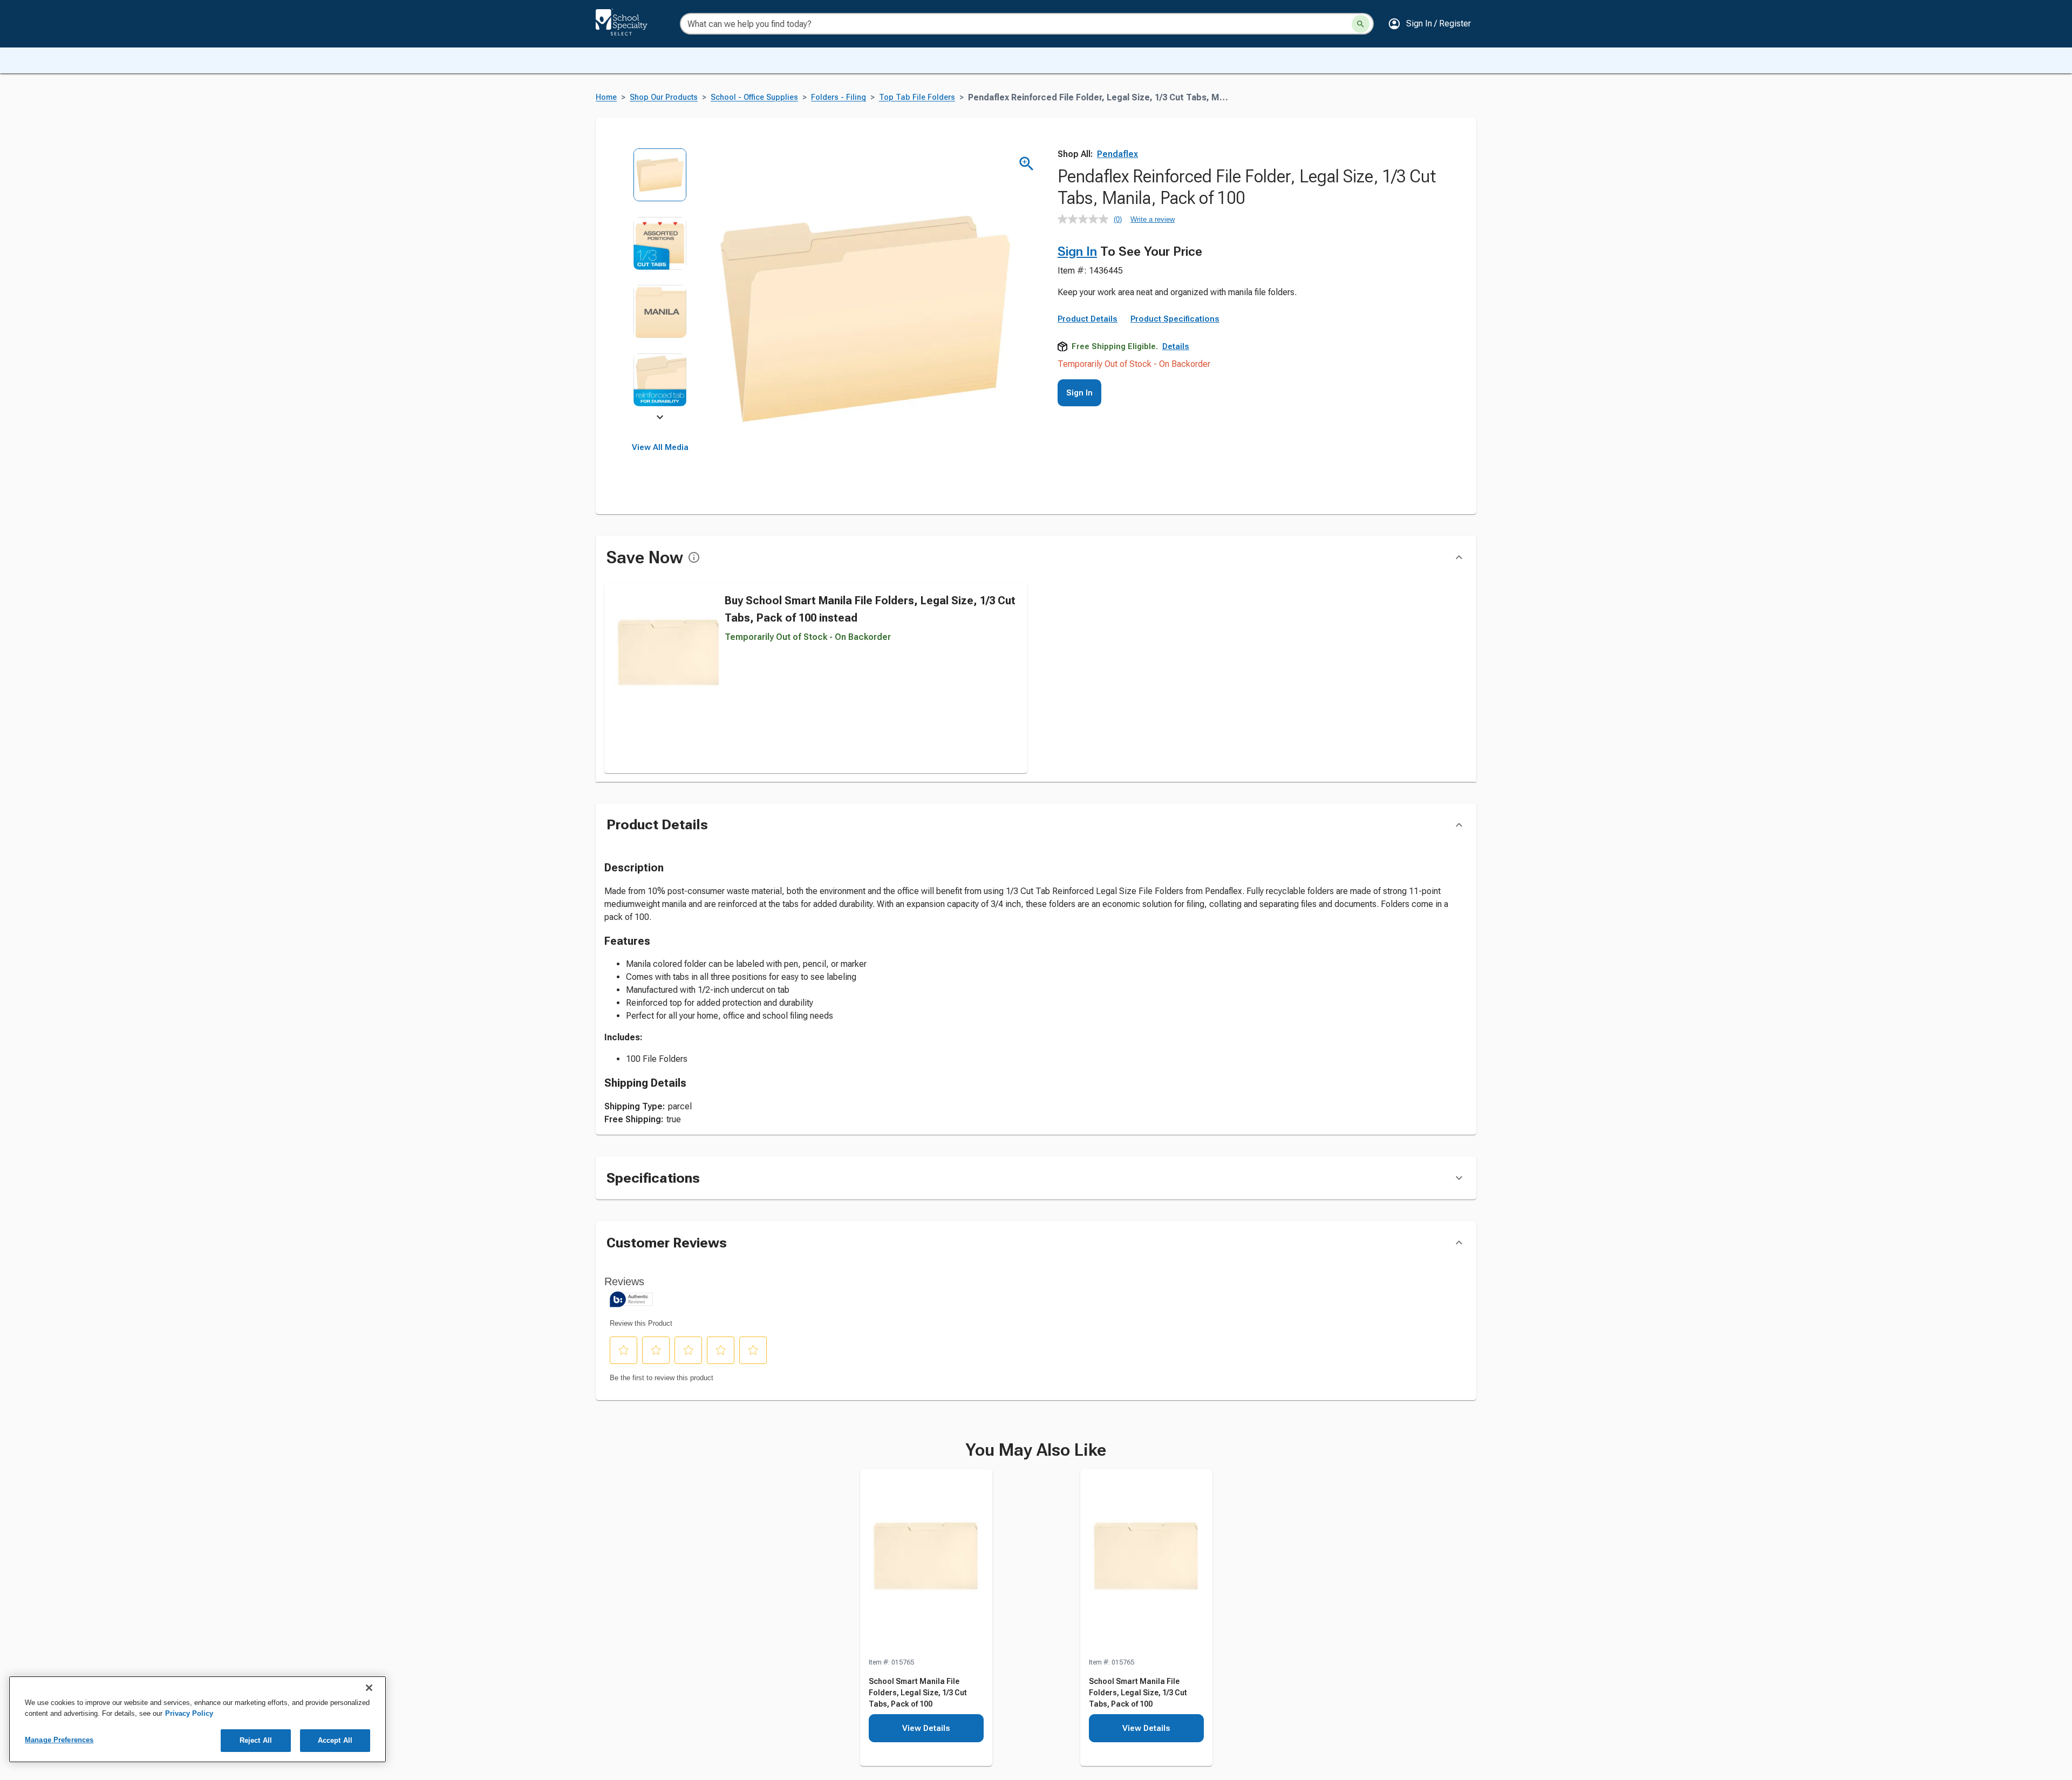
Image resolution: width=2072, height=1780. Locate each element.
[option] (660, 182)
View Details (926, 1728)
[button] (1429, 24)
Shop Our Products (664, 97)
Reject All (256, 1740)
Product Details (1088, 319)
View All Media (660, 447)
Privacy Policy (189, 1713)
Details (1176, 346)
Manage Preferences (59, 1740)
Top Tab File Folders (917, 97)
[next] (660, 419)
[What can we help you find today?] (1361, 24)
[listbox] (660, 285)
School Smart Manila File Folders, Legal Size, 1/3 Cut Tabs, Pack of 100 (918, 1693)
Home (606, 97)
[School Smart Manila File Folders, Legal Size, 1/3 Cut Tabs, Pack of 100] (926, 1563)
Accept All (335, 1740)
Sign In (1077, 251)
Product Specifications (1175, 319)
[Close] (369, 1688)
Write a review (1153, 219)
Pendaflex (1117, 154)
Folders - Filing (839, 97)
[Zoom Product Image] (1027, 164)
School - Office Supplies (754, 97)
